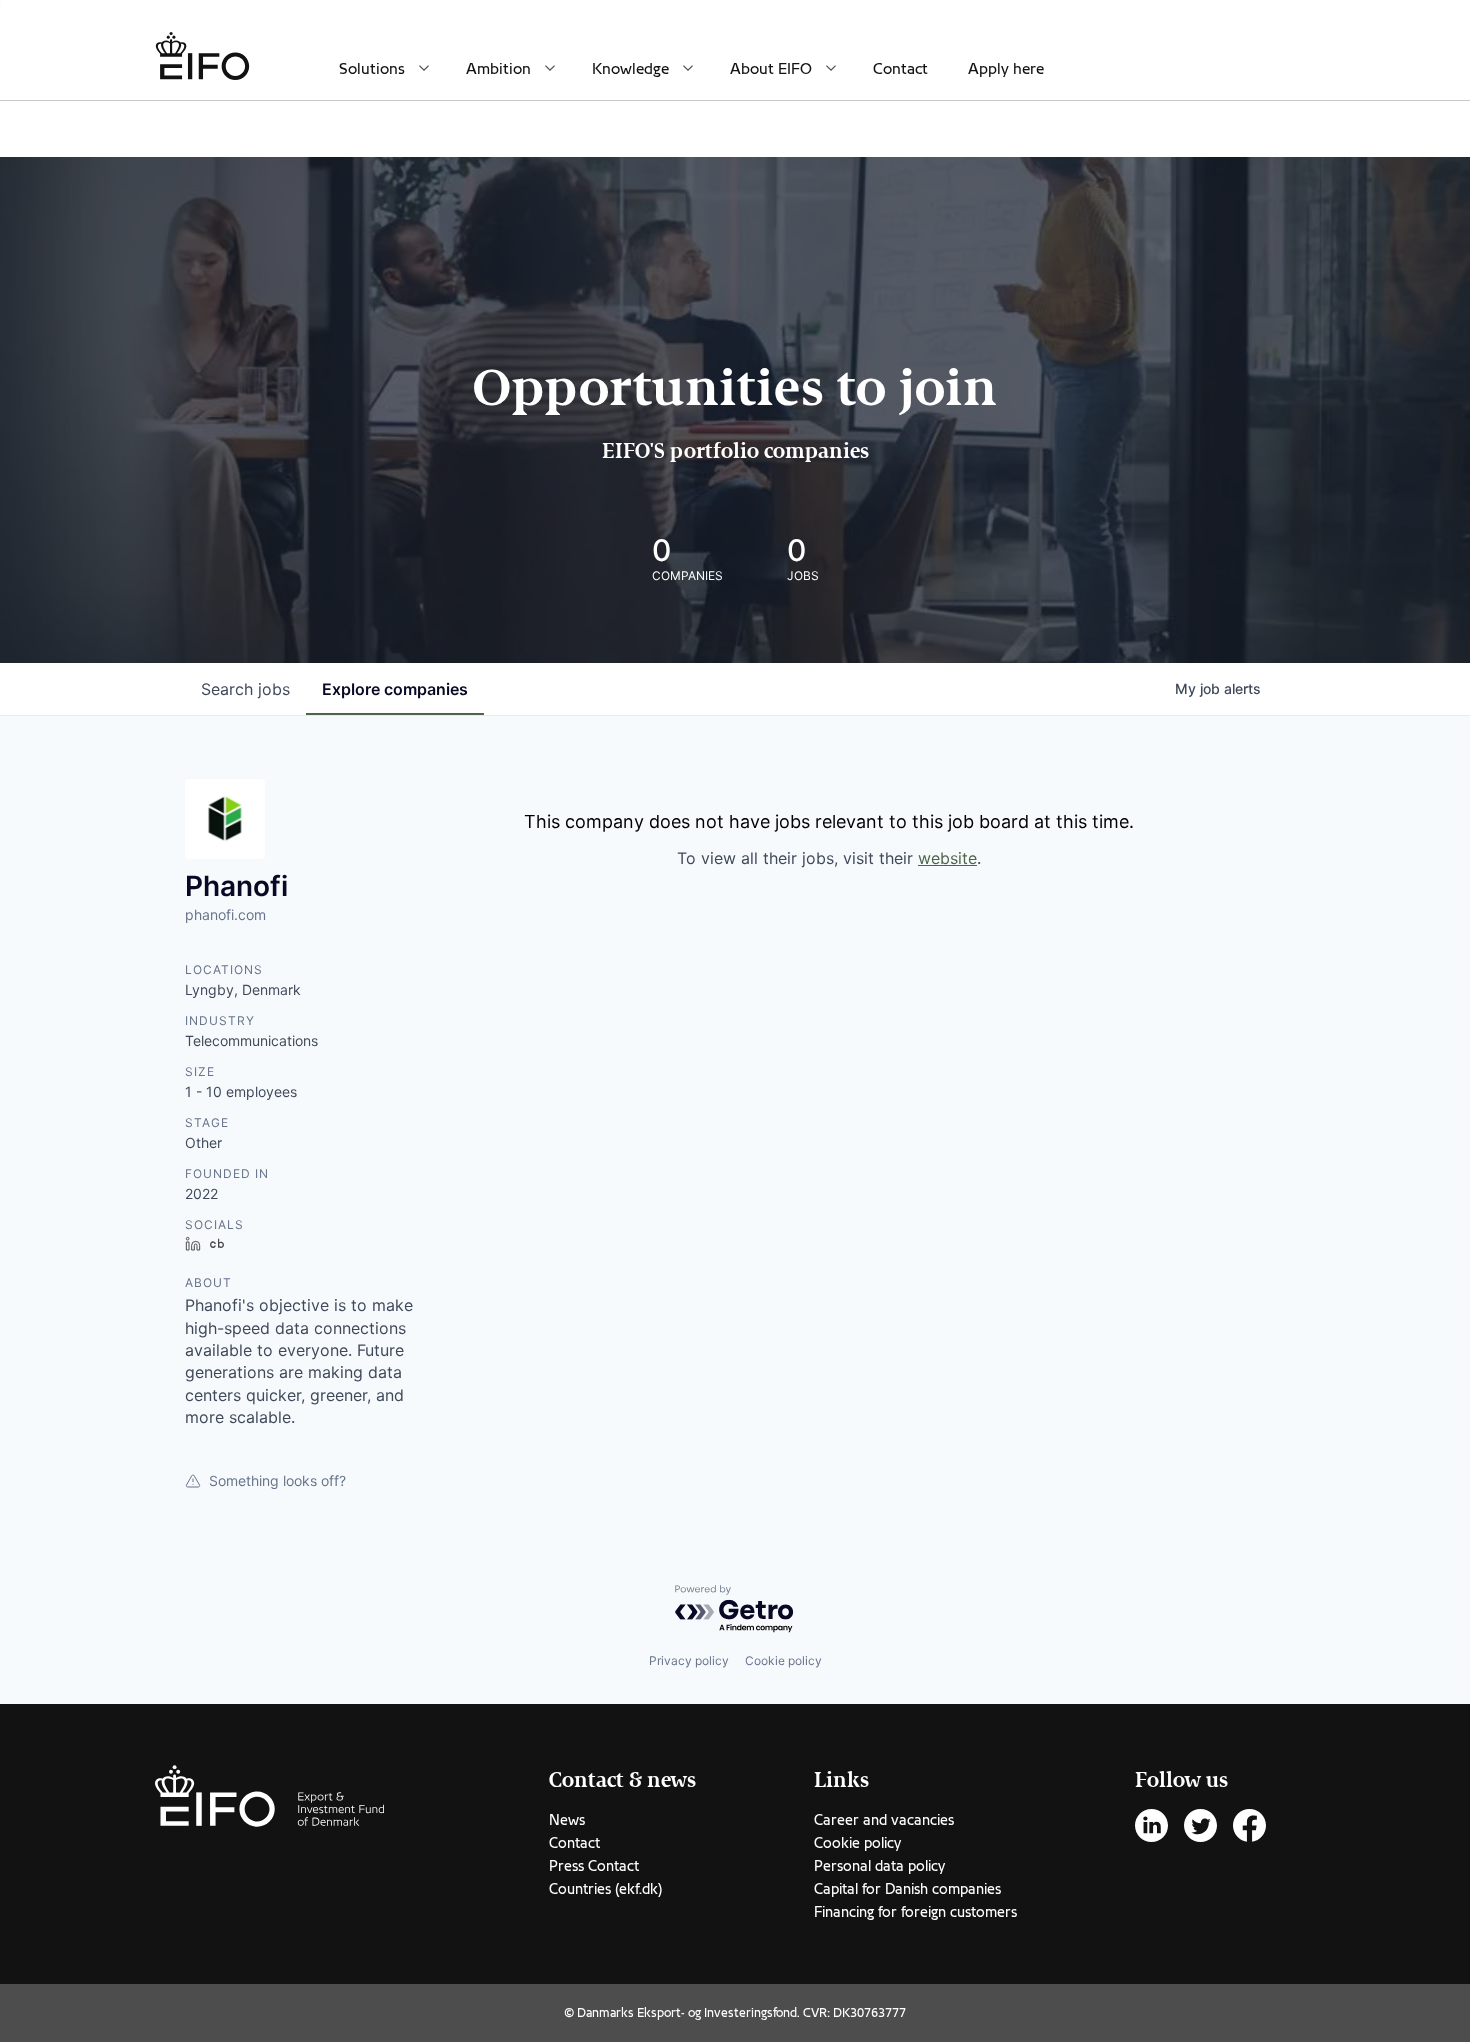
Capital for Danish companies (907, 1889)
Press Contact (594, 1866)
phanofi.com (225, 914)
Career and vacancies (884, 1820)
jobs (245, 689)
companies (395, 689)
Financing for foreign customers (915, 1912)
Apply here (1006, 69)
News (567, 1820)
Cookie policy (783, 1660)
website (947, 858)
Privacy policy (689, 1660)
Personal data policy (879, 1866)
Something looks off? (277, 1480)
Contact (900, 69)
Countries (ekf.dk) (605, 1889)
